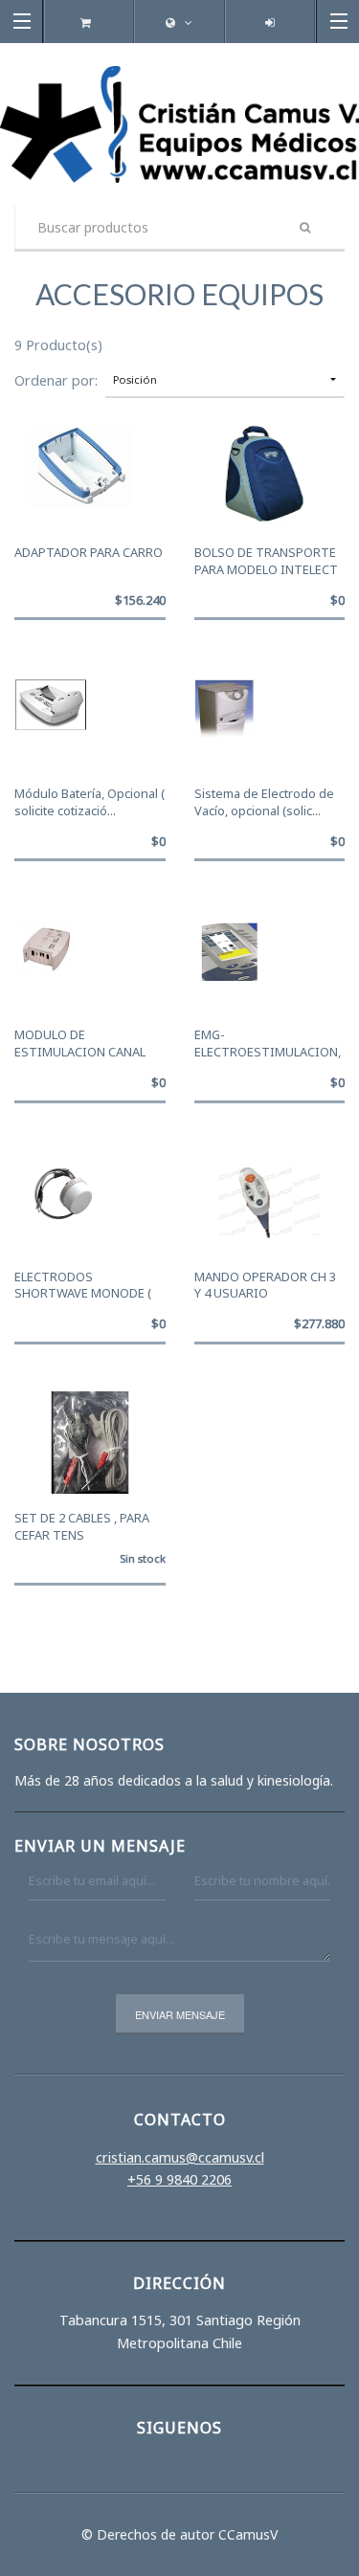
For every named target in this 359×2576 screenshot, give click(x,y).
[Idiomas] (180, 22)
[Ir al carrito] (89, 22)
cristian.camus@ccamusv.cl (180, 2157)
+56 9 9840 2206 (179, 2179)
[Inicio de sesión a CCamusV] (269, 22)
